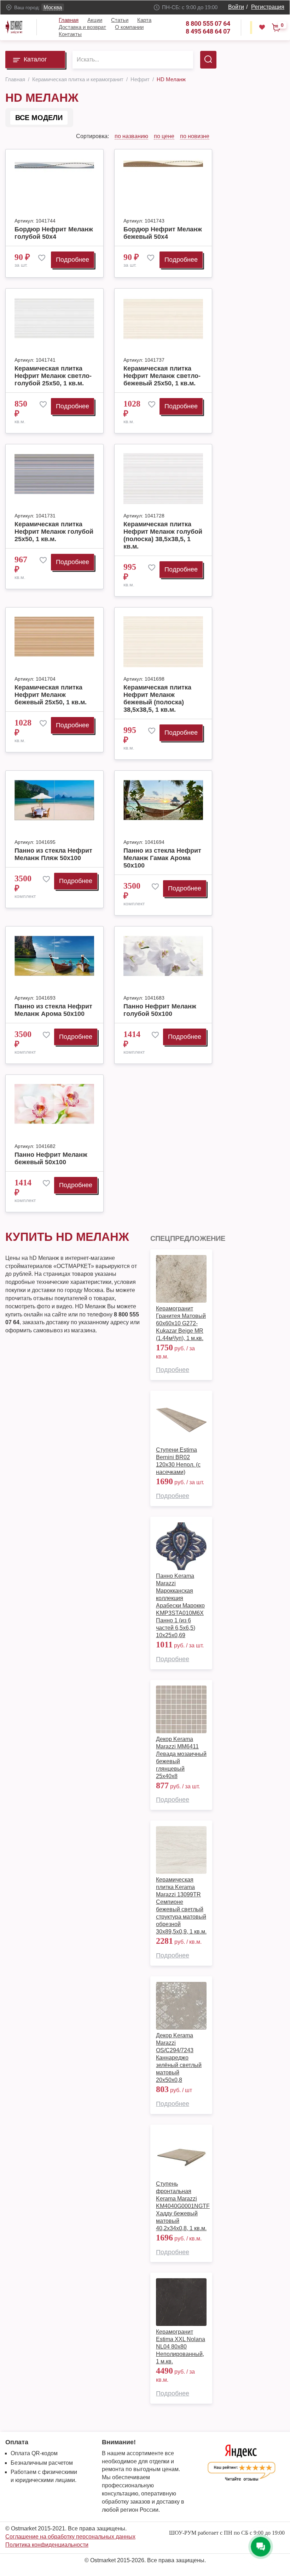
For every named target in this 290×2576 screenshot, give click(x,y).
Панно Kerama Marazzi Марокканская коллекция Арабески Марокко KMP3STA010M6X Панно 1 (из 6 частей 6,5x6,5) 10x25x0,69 (180, 1606)
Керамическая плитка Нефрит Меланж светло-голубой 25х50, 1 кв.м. (53, 376)
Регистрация (268, 7)
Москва (53, 7)
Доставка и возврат (82, 27)
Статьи (120, 20)
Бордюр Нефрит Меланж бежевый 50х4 (163, 233)
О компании (129, 27)
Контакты (70, 34)
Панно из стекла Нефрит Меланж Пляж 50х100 (53, 854)
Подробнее (72, 260)
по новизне (195, 136)
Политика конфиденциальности (47, 2545)
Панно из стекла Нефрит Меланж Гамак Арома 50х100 (162, 858)
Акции (95, 20)
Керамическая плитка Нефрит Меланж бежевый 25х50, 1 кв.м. (51, 695)
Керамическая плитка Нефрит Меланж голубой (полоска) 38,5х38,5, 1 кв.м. (163, 535)
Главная (69, 20)
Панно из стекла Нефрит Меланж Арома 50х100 (53, 1010)
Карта (144, 20)
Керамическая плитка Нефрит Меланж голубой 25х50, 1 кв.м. (54, 532)
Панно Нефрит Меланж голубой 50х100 (160, 1010)
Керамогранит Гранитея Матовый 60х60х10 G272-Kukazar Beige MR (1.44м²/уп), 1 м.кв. (181, 1323)
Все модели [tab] (39, 118)
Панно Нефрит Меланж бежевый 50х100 (51, 1158)
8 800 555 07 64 (208, 23)
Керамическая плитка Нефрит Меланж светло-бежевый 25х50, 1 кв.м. (162, 376)
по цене (164, 136)
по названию (131, 136)
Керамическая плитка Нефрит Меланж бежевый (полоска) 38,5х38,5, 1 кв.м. (157, 698)
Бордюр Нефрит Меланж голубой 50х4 (54, 233)
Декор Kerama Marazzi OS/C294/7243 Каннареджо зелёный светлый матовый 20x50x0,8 (179, 2058)
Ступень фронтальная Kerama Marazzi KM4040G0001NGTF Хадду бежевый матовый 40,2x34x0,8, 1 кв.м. (183, 2206)
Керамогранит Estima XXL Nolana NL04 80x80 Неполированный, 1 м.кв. (181, 2347)
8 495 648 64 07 (208, 31)
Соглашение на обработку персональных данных (70, 2537)
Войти (236, 7)
